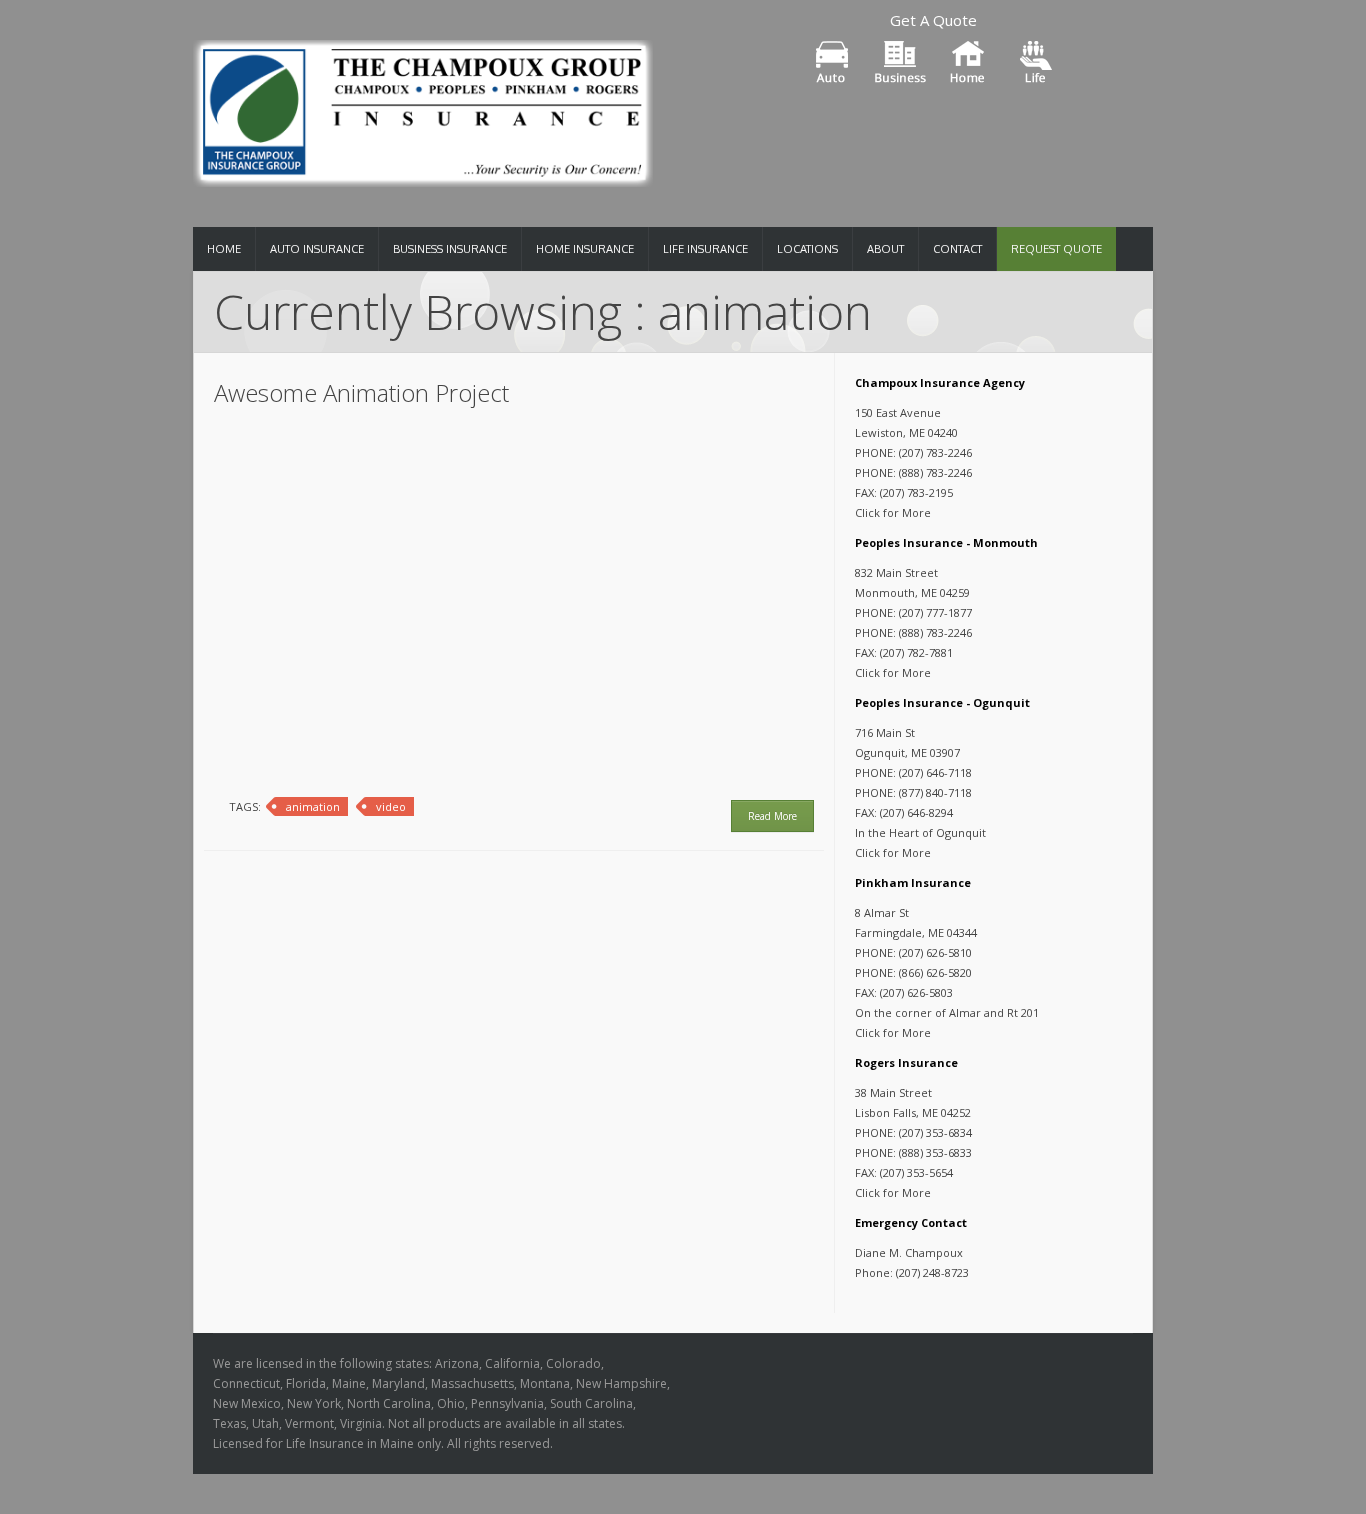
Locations (807, 249)
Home (224, 249)
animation (313, 806)
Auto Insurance (317, 249)
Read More (772, 816)
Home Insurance (585, 249)
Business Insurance (450, 249)
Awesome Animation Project (361, 392)
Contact (957, 249)
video (391, 806)
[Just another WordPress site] (423, 107)
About (885, 249)
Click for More (893, 512)
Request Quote (1056, 249)
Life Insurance (705, 249)
